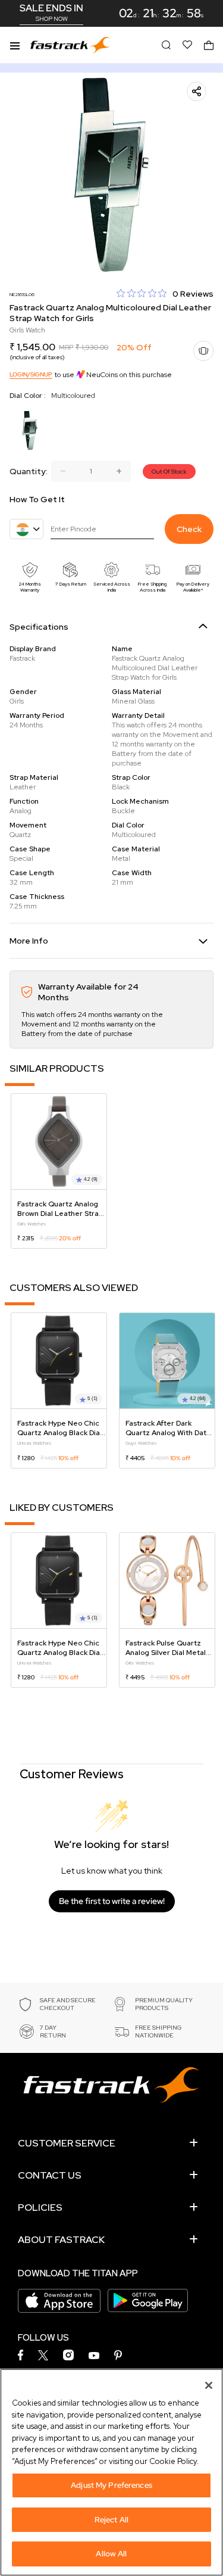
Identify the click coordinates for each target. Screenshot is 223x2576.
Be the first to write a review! (112, 1901)
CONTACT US (50, 2175)
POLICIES (40, 2208)
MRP (66, 347)
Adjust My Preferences (111, 2485)
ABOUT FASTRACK (61, 2240)
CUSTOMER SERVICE (67, 2143)
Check (189, 529)
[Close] (209, 2385)
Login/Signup (31, 374)
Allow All (111, 2554)
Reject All (111, 2520)
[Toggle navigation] (15, 45)
